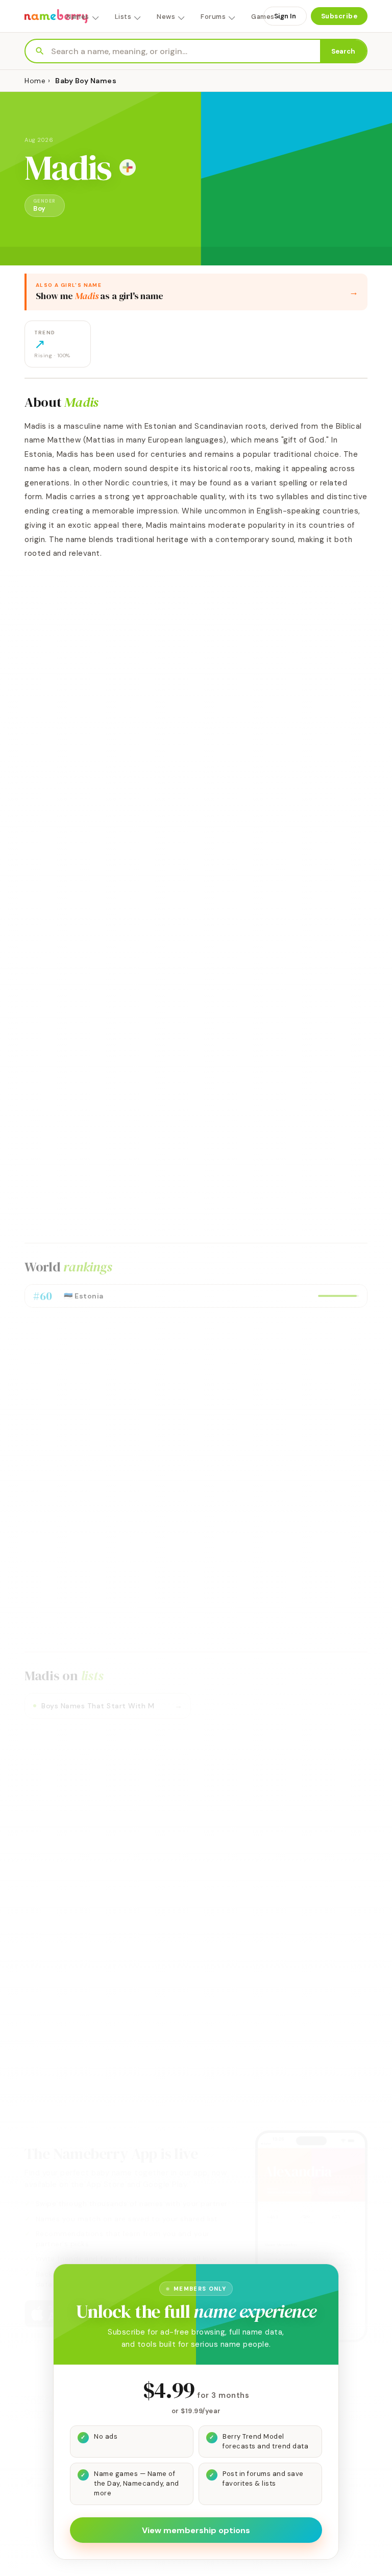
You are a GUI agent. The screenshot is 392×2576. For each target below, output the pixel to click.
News (166, 17)
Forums (213, 17)
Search (343, 51)
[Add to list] (128, 167)
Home (35, 81)
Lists (123, 17)
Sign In (285, 16)
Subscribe (339, 16)
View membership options (196, 2530)
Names (78, 17)
